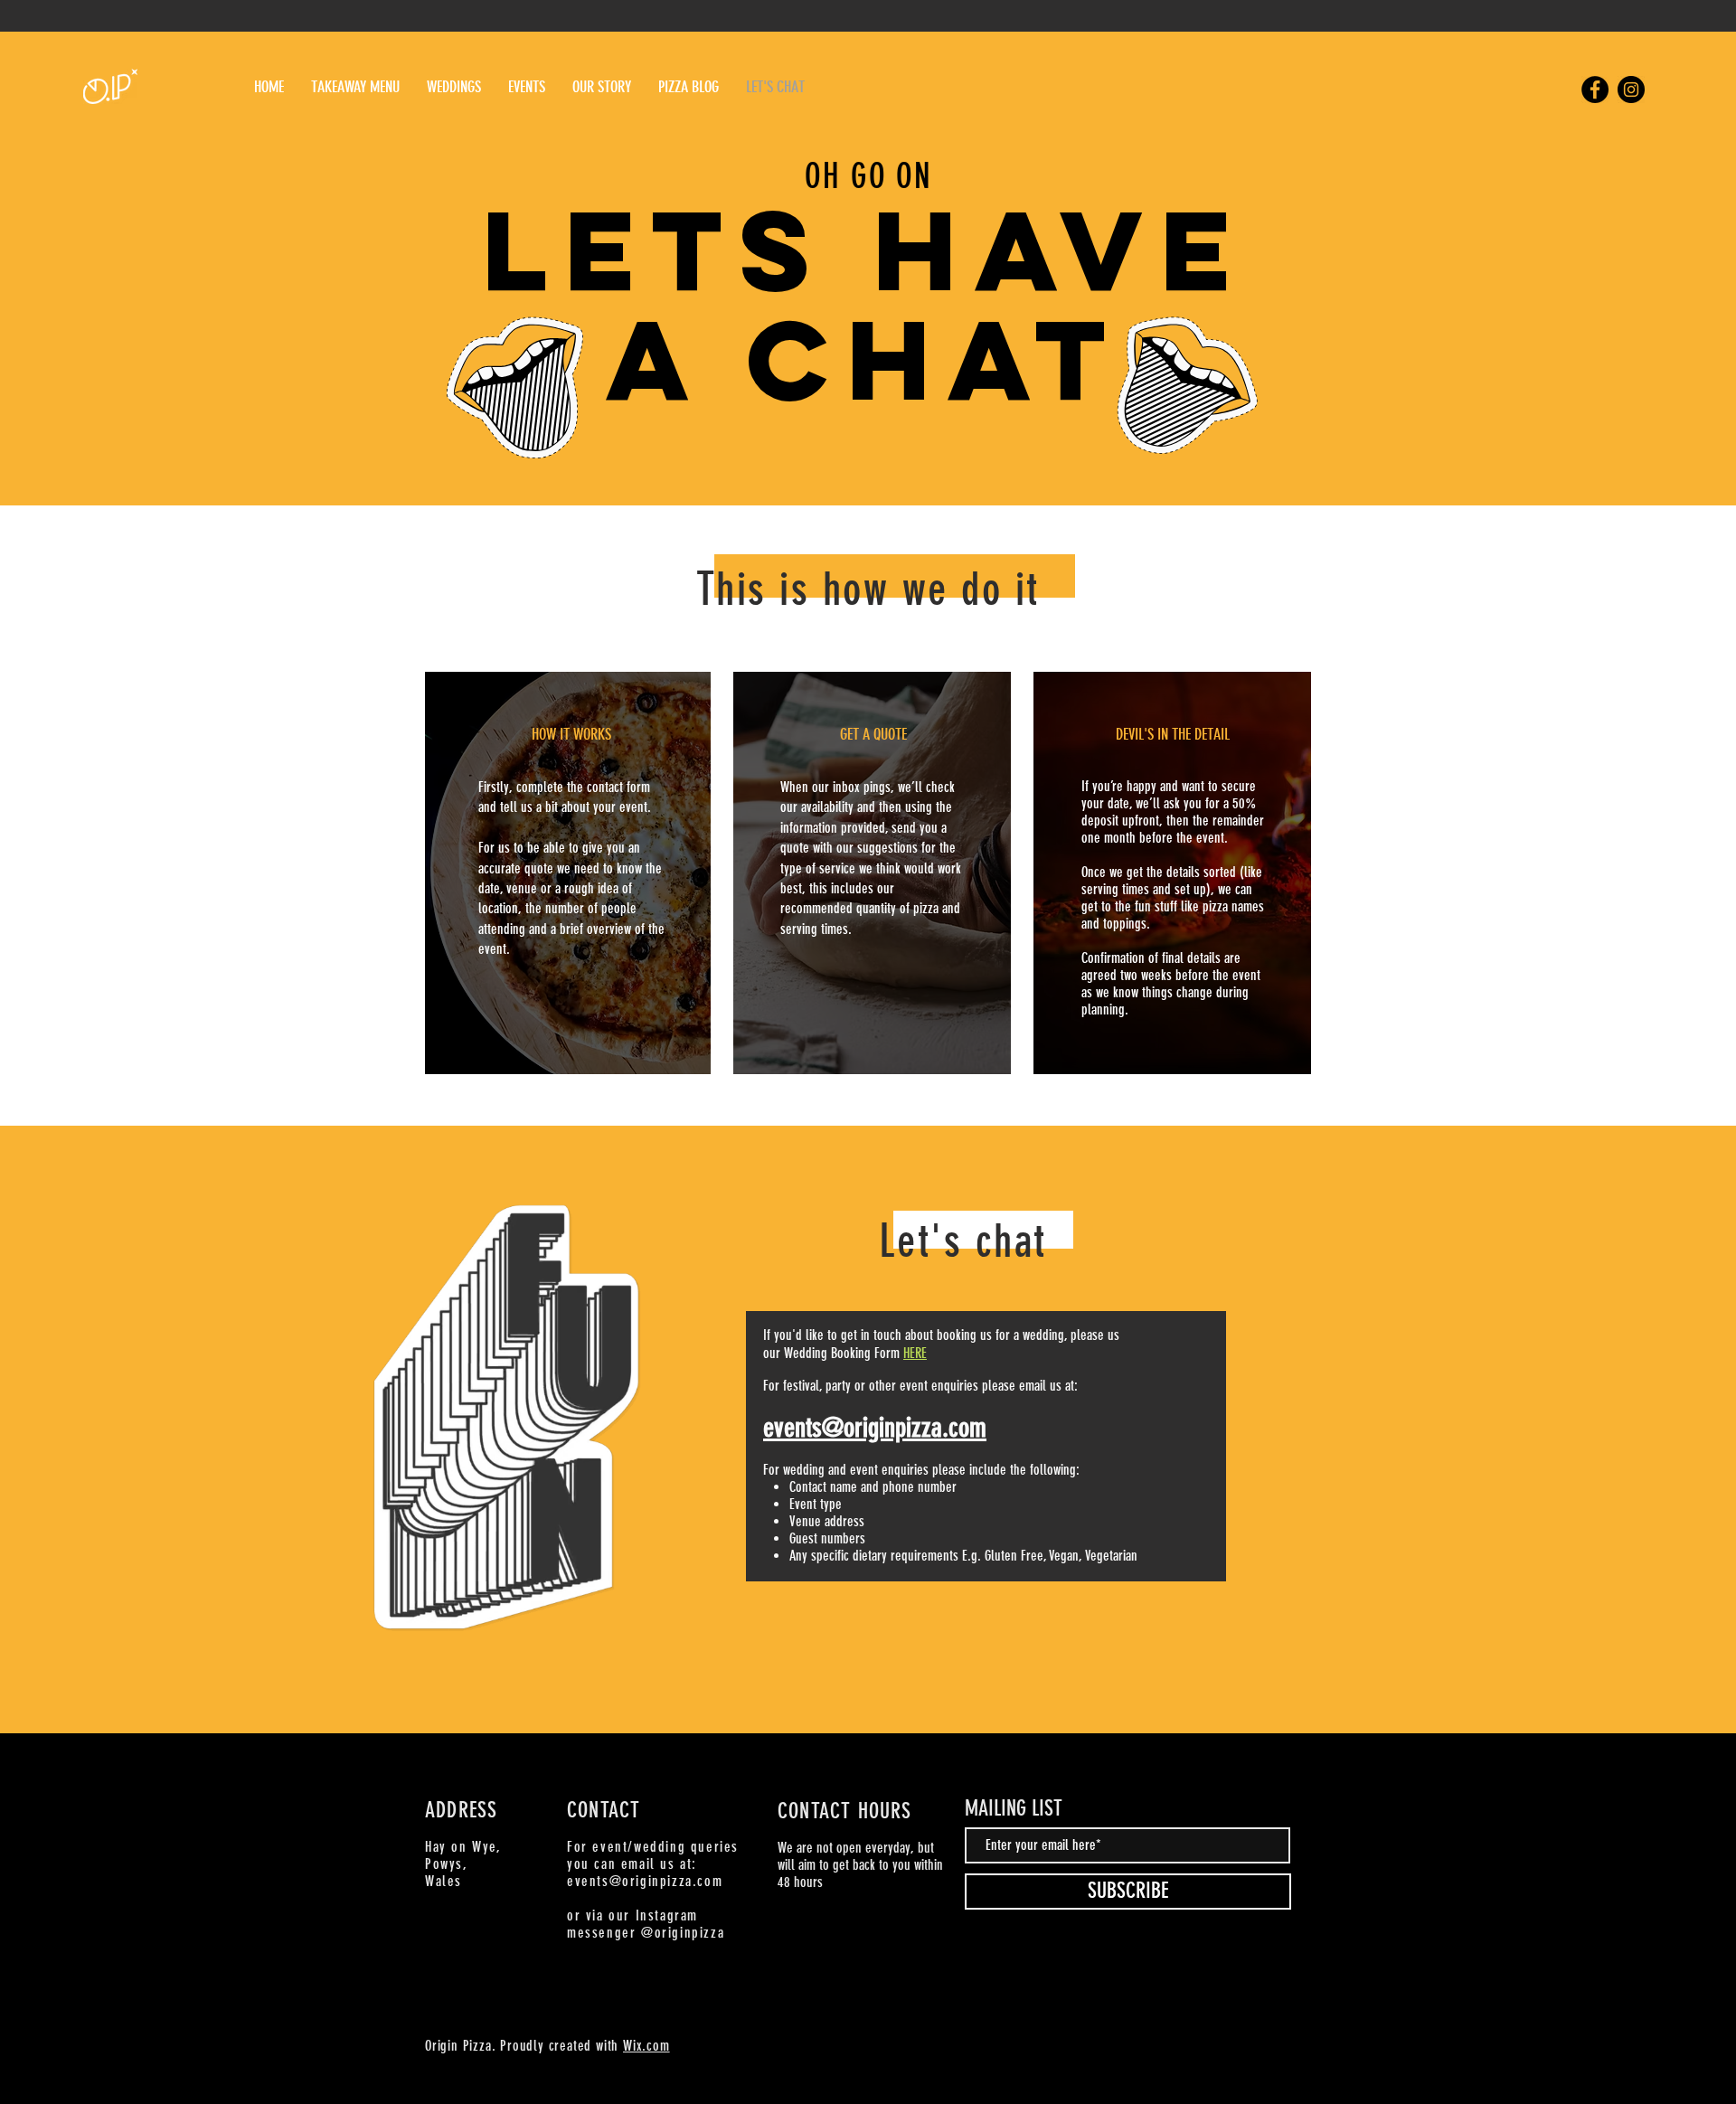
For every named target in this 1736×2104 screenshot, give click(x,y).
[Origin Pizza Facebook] (1595, 90)
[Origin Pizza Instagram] (1631, 90)
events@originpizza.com (645, 1881)
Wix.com (646, 2046)
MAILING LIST (1014, 1808)
